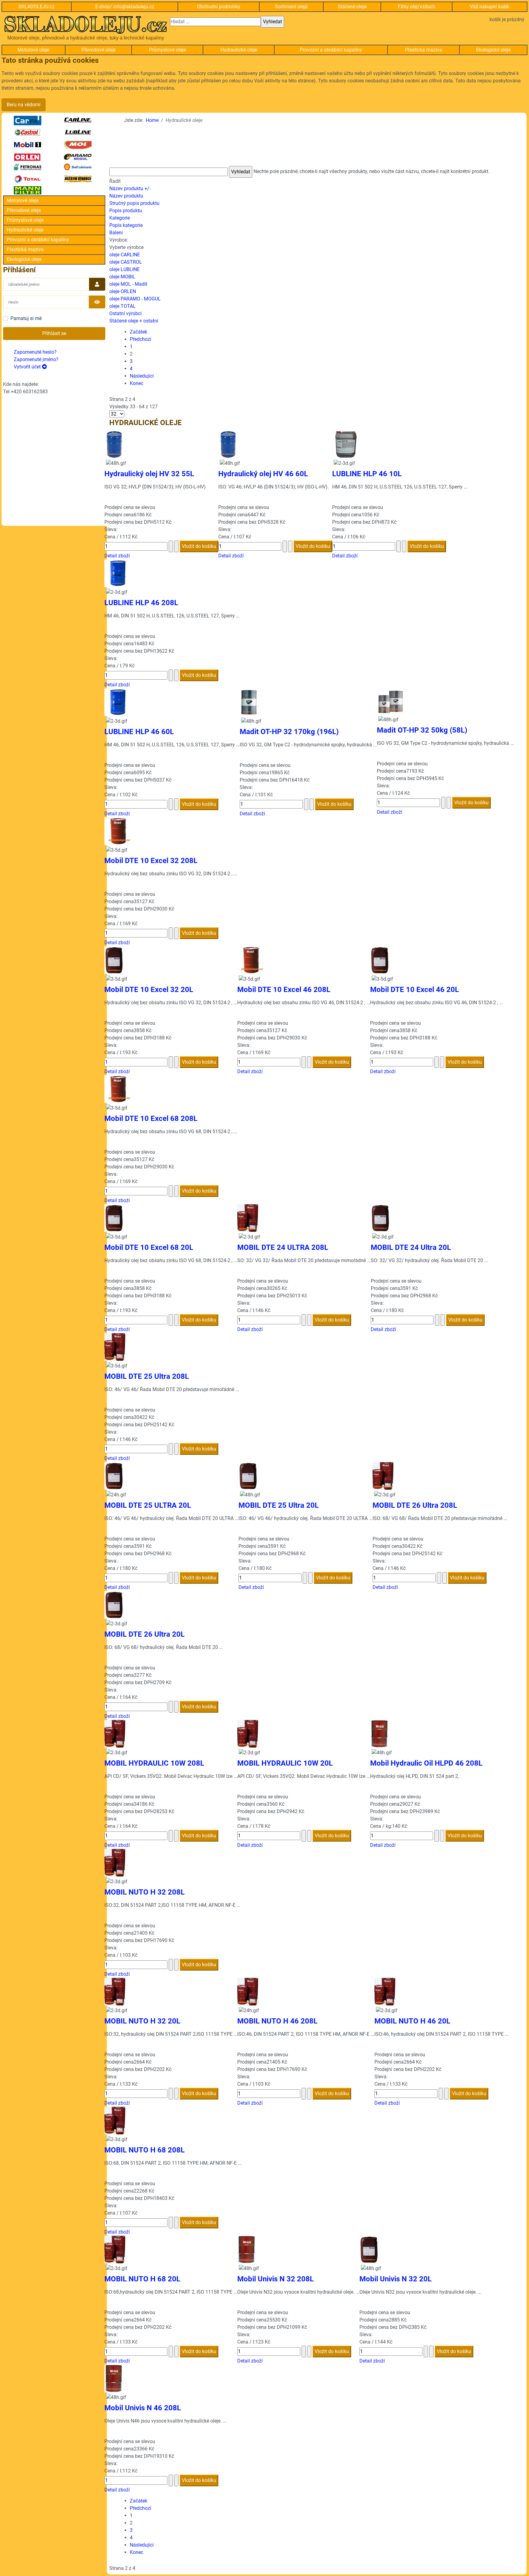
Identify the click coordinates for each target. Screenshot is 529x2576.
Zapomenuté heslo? (35, 352)
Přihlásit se (54, 333)
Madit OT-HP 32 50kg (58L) (422, 730)
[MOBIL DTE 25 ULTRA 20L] (114, 1475)
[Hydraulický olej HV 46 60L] (227, 444)
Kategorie (120, 218)
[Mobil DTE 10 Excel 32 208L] (118, 831)
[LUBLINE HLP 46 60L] (118, 702)
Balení (116, 233)
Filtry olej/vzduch (417, 7)
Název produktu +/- (130, 189)
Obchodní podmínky (219, 7)
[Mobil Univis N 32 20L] (369, 2249)
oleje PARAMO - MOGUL (135, 299)
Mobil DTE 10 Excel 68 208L (151, 1118)
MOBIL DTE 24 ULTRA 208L (283, 1247)
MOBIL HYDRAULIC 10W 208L (154, 1763)
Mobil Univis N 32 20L (396, 2279)
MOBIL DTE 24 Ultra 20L (411, 1247)
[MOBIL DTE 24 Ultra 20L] (381, 1218)
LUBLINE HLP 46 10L (367, 474)
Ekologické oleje (493, 50)
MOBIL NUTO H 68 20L (142, 2279)
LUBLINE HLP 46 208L (141, 603)
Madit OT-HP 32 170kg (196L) (289, 732)
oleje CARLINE (125, 255)
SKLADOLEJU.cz (36, 7)
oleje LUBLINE (124, 269)
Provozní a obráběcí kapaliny (331, 50)
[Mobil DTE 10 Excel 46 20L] (380, 960)
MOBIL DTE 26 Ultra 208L (415, 1505)
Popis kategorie (126, 225)
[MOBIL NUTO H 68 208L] (115, 2120)
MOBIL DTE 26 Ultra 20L (144, 1634)
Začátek (139, 332)
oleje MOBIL (122, 277)
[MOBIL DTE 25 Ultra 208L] (115, 1346)
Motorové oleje (33, 50)
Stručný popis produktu (134, 203)
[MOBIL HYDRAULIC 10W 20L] (248, 1733)
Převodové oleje (98, 50)
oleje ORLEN (123, 291)
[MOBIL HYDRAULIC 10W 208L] (115, 1733)
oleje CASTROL (126, 262)
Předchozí (141, 339)
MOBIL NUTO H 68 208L (144, 2150)
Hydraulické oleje (239, 50)
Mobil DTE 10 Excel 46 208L (284, 990)
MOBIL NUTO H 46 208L (277, 2021)
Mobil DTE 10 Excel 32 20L (149, 990)
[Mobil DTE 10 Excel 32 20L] (114, 960)
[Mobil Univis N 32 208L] (246, 2249)
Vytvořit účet (28, 367)
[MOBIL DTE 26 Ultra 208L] (383, 1475)
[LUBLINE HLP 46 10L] (346, 444)
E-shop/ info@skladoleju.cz (125, 7)
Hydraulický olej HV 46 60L (263, 474)
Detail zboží (117, 556)
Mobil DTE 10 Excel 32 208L (151, 861)
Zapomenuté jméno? (36, 359)
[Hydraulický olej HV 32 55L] (114, 444)
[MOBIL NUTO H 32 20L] (115, 1991)
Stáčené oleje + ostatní (134, 321)
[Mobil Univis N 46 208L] (114, 2378)
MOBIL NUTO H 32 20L (142, 2021)
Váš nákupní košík (490, 7)
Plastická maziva (424, 50)
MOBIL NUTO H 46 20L (412, 2021)
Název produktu (126, 196)
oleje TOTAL (122, 306)
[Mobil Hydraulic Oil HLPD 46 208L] (379, 1733)
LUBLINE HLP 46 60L (139, 732)
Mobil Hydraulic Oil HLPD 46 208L (426, 1763)
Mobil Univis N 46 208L (143, 2408)
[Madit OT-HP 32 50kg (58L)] (391, 701)
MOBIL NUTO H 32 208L (144, 1892)
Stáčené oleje (352, 7)
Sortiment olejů (291, 7)
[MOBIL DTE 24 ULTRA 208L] (248, 1218)
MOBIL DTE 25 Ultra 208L (147, 1376)
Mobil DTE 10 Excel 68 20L (149, 1247)
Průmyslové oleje (167, 50)
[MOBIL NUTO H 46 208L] (248, 1991)
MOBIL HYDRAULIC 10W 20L (285, 1763)
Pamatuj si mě (26, 318)
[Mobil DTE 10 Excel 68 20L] (114, 1218)
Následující (142, 376)
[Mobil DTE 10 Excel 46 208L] (251, 960)
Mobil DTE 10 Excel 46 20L (415, 990)
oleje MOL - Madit (128, 284)
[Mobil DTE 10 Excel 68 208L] (118, 1089)
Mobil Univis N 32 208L (276, 2279)
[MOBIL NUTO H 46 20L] (385, 1991)
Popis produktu (126, 211)
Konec (137, 383)
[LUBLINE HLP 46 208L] (118, 573)
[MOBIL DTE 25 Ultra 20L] (248, 1475)
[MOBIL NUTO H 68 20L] (115, 2249)
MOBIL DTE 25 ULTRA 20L (148, 1505)
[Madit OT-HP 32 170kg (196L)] (249, 702)
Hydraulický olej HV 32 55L (149, 474)
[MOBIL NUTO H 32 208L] (115, 1862)
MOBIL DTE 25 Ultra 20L (279, 1505)
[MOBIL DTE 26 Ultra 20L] (114, 1604)
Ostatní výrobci (126, 313)
